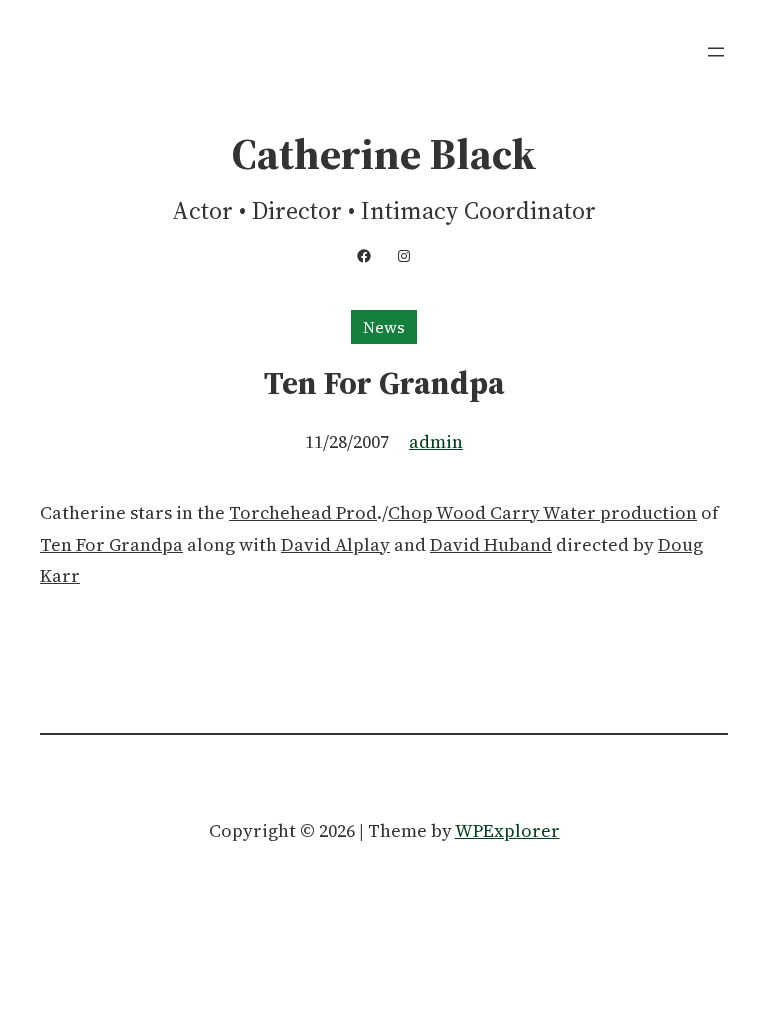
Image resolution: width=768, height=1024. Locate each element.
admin (436, 441)
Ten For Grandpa (111, 544)
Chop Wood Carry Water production (542, 512)
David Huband (491, 544)
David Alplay (335, 544)
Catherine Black (384, 154)
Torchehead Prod (303, 512)
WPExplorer (507, 830)
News (384, 327)
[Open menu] (716, 52)
